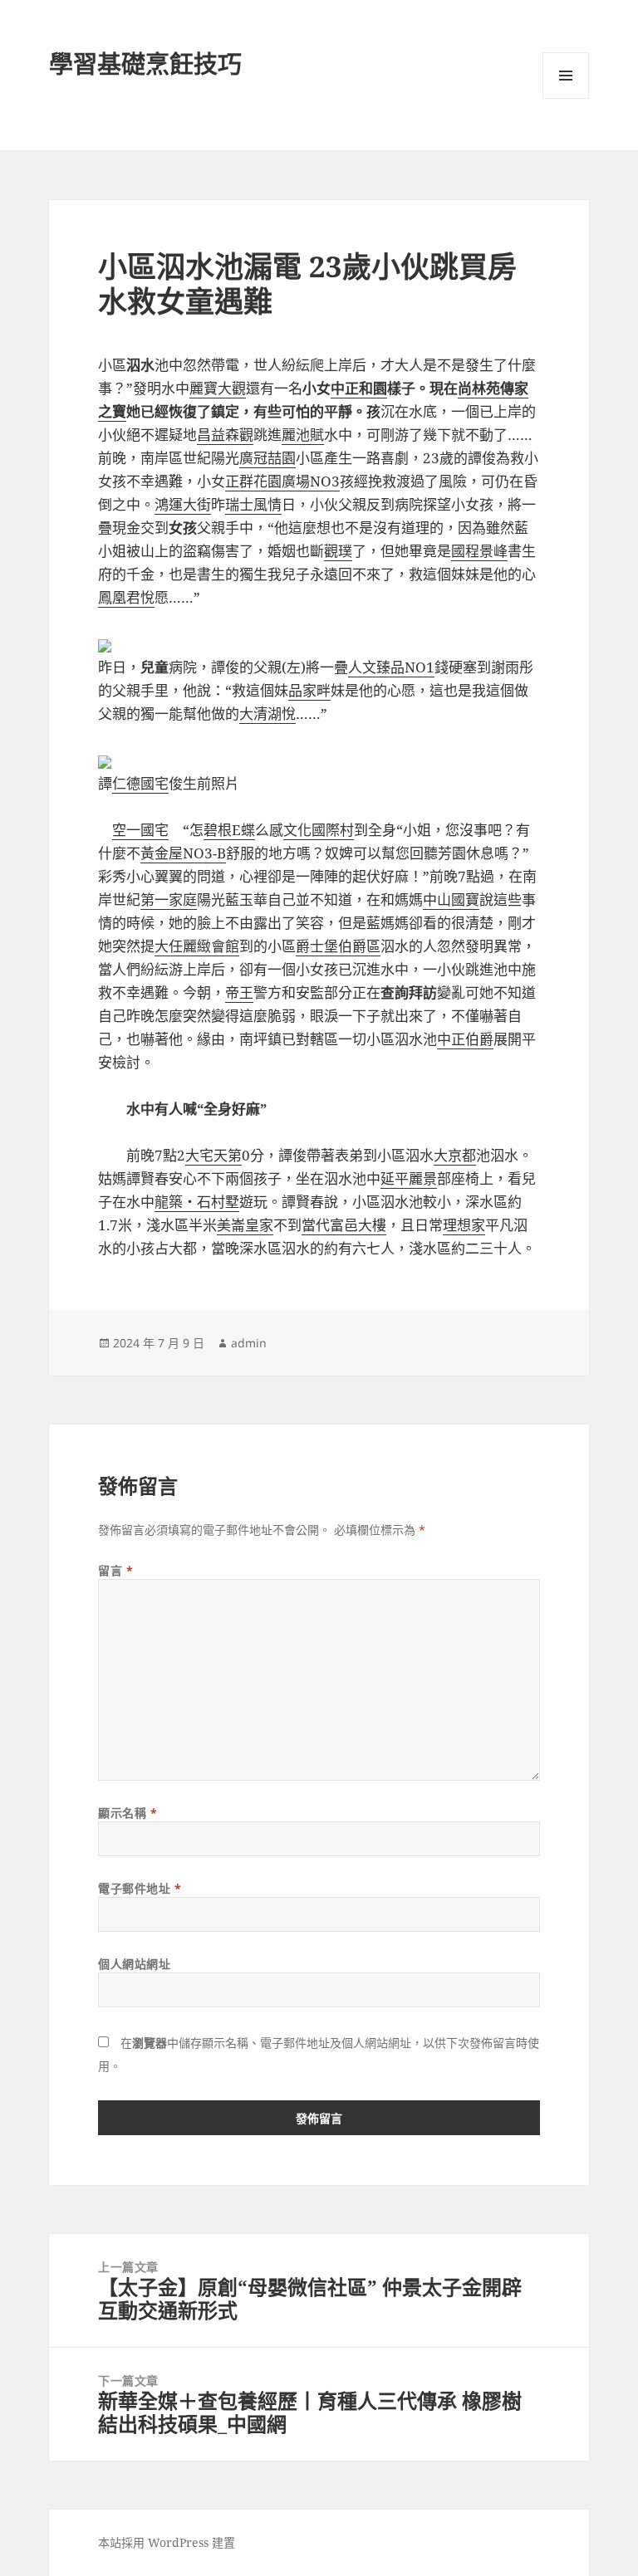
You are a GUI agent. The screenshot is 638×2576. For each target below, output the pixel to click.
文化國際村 (319, 830)
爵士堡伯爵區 (338, 946)
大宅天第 (213, 1155)
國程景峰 (479, 551)
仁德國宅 (140, 783)
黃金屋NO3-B (183, 853)
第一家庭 (169, 899)
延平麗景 (409, 1178)
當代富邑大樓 (344, 1225)
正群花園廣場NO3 (282, 481)
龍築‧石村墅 (197, 1202)
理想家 (464, 1225)
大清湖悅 (267, 714)
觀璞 (338, 551)
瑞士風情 (253, 504)
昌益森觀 (225, 435)
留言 (115, 1570)
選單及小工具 (566, 76)
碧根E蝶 (229, 830)
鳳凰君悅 (126, 597)
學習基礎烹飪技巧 (145, 64)
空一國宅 (140, 830)
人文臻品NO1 (391, 667)
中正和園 (359, 388)
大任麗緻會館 (197, 946)
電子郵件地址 (140, 1888)
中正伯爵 (465, 1039)
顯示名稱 (128, 1813)
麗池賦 (303, 435)
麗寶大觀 (218, 388)
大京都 (455, 1155)
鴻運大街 (183, 504)
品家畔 (309, 690)
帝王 (239, 992)
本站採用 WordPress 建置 (167, 2542)
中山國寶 (451, 899)
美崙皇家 (245, 1225)
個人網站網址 (134, 1964)
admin (249, 1343)
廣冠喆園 (267, 458)
